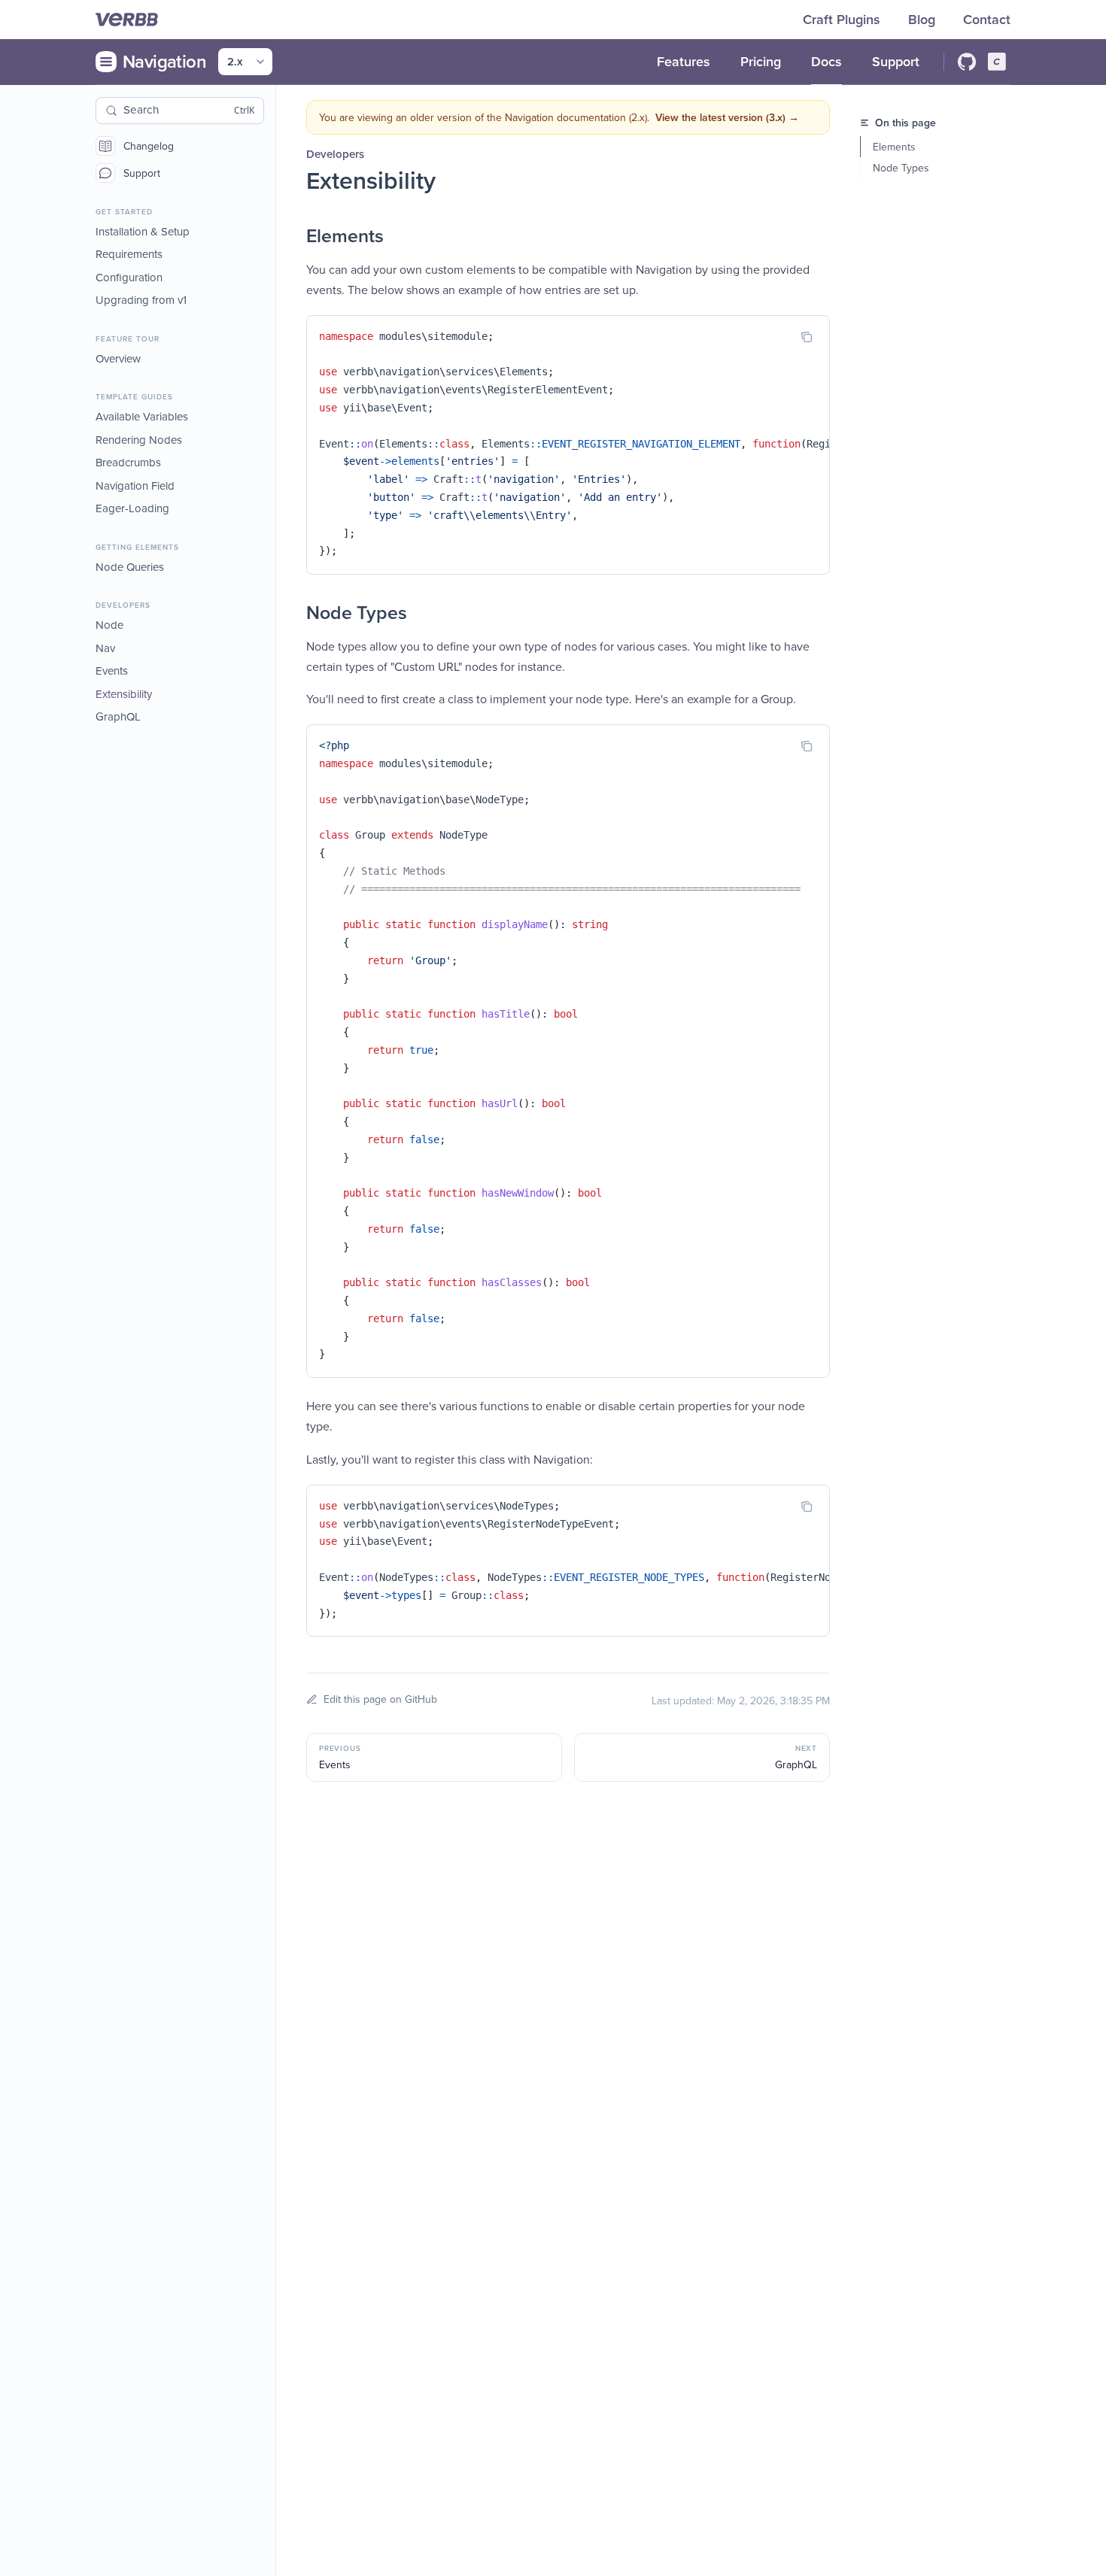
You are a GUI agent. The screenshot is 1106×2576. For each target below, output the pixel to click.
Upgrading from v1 (141, 300)
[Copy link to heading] (291, 236)
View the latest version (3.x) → (727, 117)
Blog (924, 19)
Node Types (901, 168)
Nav (105, 648)
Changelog (149, 146)
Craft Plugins (843, 19)
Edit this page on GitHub (380, 1699)
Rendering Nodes (139, 440)
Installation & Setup (143, 231)
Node (109, 625)
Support (142, 173)
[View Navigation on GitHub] (967, 62)
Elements (894, 147)
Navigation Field (135, 485)
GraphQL (118, 717)
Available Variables (142, 417)
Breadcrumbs (128, 463)
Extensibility (124, 694)
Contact (987, 19)
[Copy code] (807, 337)
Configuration (129, 277)
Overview (118, 358)
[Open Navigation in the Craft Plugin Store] (997, 62)
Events (112, 671)
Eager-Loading (132, 509)
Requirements (129, 255)
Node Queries (130, 567)
